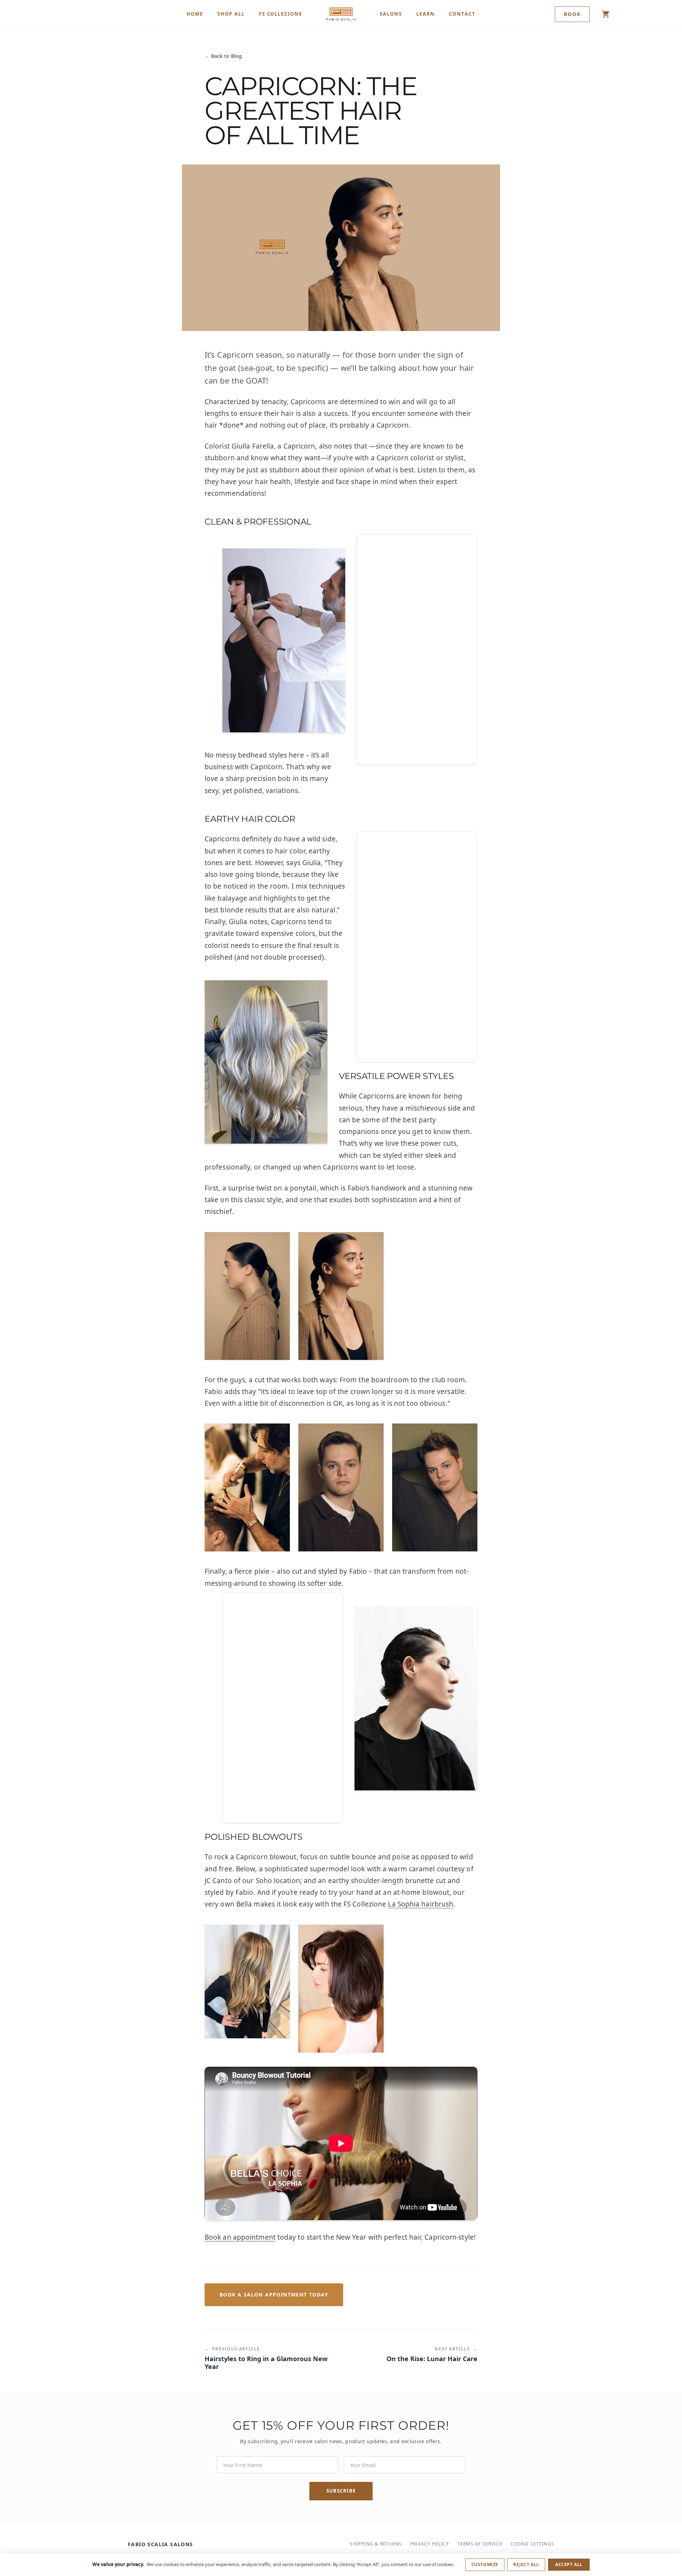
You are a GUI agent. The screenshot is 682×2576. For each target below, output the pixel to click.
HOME (195, 14)
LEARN (426, 14)
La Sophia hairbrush (421, 1904)
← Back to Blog (223, 56)
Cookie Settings (532, 2544)
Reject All (526, 2564)
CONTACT (462, 14)
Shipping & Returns (376, 2544)
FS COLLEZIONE (281, 14)
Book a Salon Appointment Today (274, 2295)
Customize (485, 2564)
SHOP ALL (231, 14)
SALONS (391, 14)
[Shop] (606, 14)
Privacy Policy (430, 2544)
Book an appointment (240, 2237)
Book (572, 14)
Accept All (569, 2564)
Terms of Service (480, 2544)
